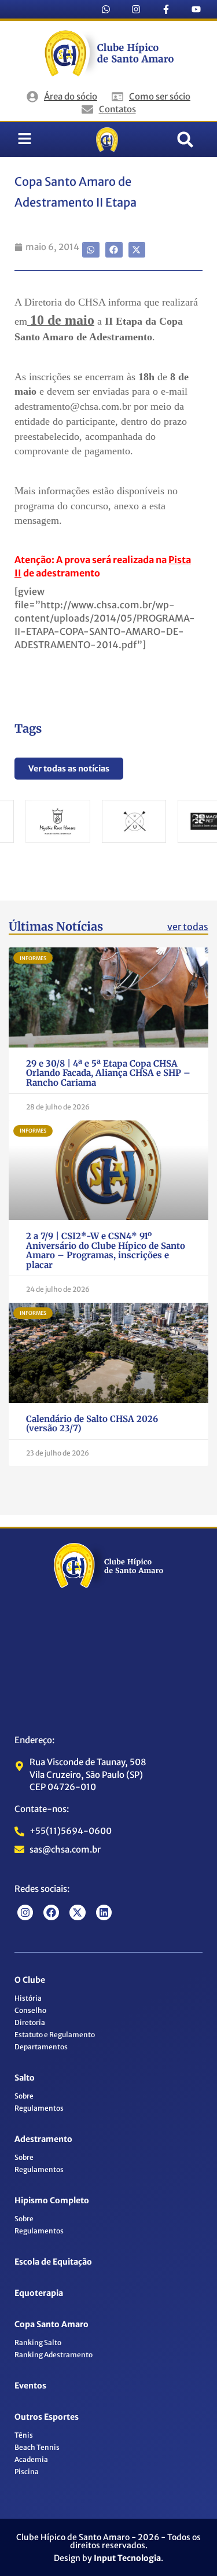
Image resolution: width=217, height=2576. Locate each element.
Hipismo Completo (52, 2200)
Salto (25, 2078)
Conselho (30, 2010)
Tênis (24, 2435)
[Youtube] (196, 9)
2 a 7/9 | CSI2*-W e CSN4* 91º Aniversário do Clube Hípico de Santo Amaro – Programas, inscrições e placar (106, 1250)
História (28, 1998)
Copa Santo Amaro (52, 2324)
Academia (31, 2459)
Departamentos (41, 2047)
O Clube (30, 1980)
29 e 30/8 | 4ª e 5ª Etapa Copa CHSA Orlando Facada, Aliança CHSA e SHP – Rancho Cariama (108, 1073)
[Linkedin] (104, 1912)
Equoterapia (39, 2293)
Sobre (24, 2096)
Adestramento (43, 2139)
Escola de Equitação (53, 2262)
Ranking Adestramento (54, 2355)
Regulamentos (39, 2108)
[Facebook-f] (166, 9)
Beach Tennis (37, 2447)
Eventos (30, 2386)
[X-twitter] (77, 1912)
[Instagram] (136, 9)
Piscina (27, 2472)
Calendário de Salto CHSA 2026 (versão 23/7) (92, 1424)
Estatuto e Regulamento (55, 2035)
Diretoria (30, 2022)
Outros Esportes (47, 2417)
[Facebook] (51, 1912)
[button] (185, 139)
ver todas (188, 927)
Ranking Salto (38, 2342)
